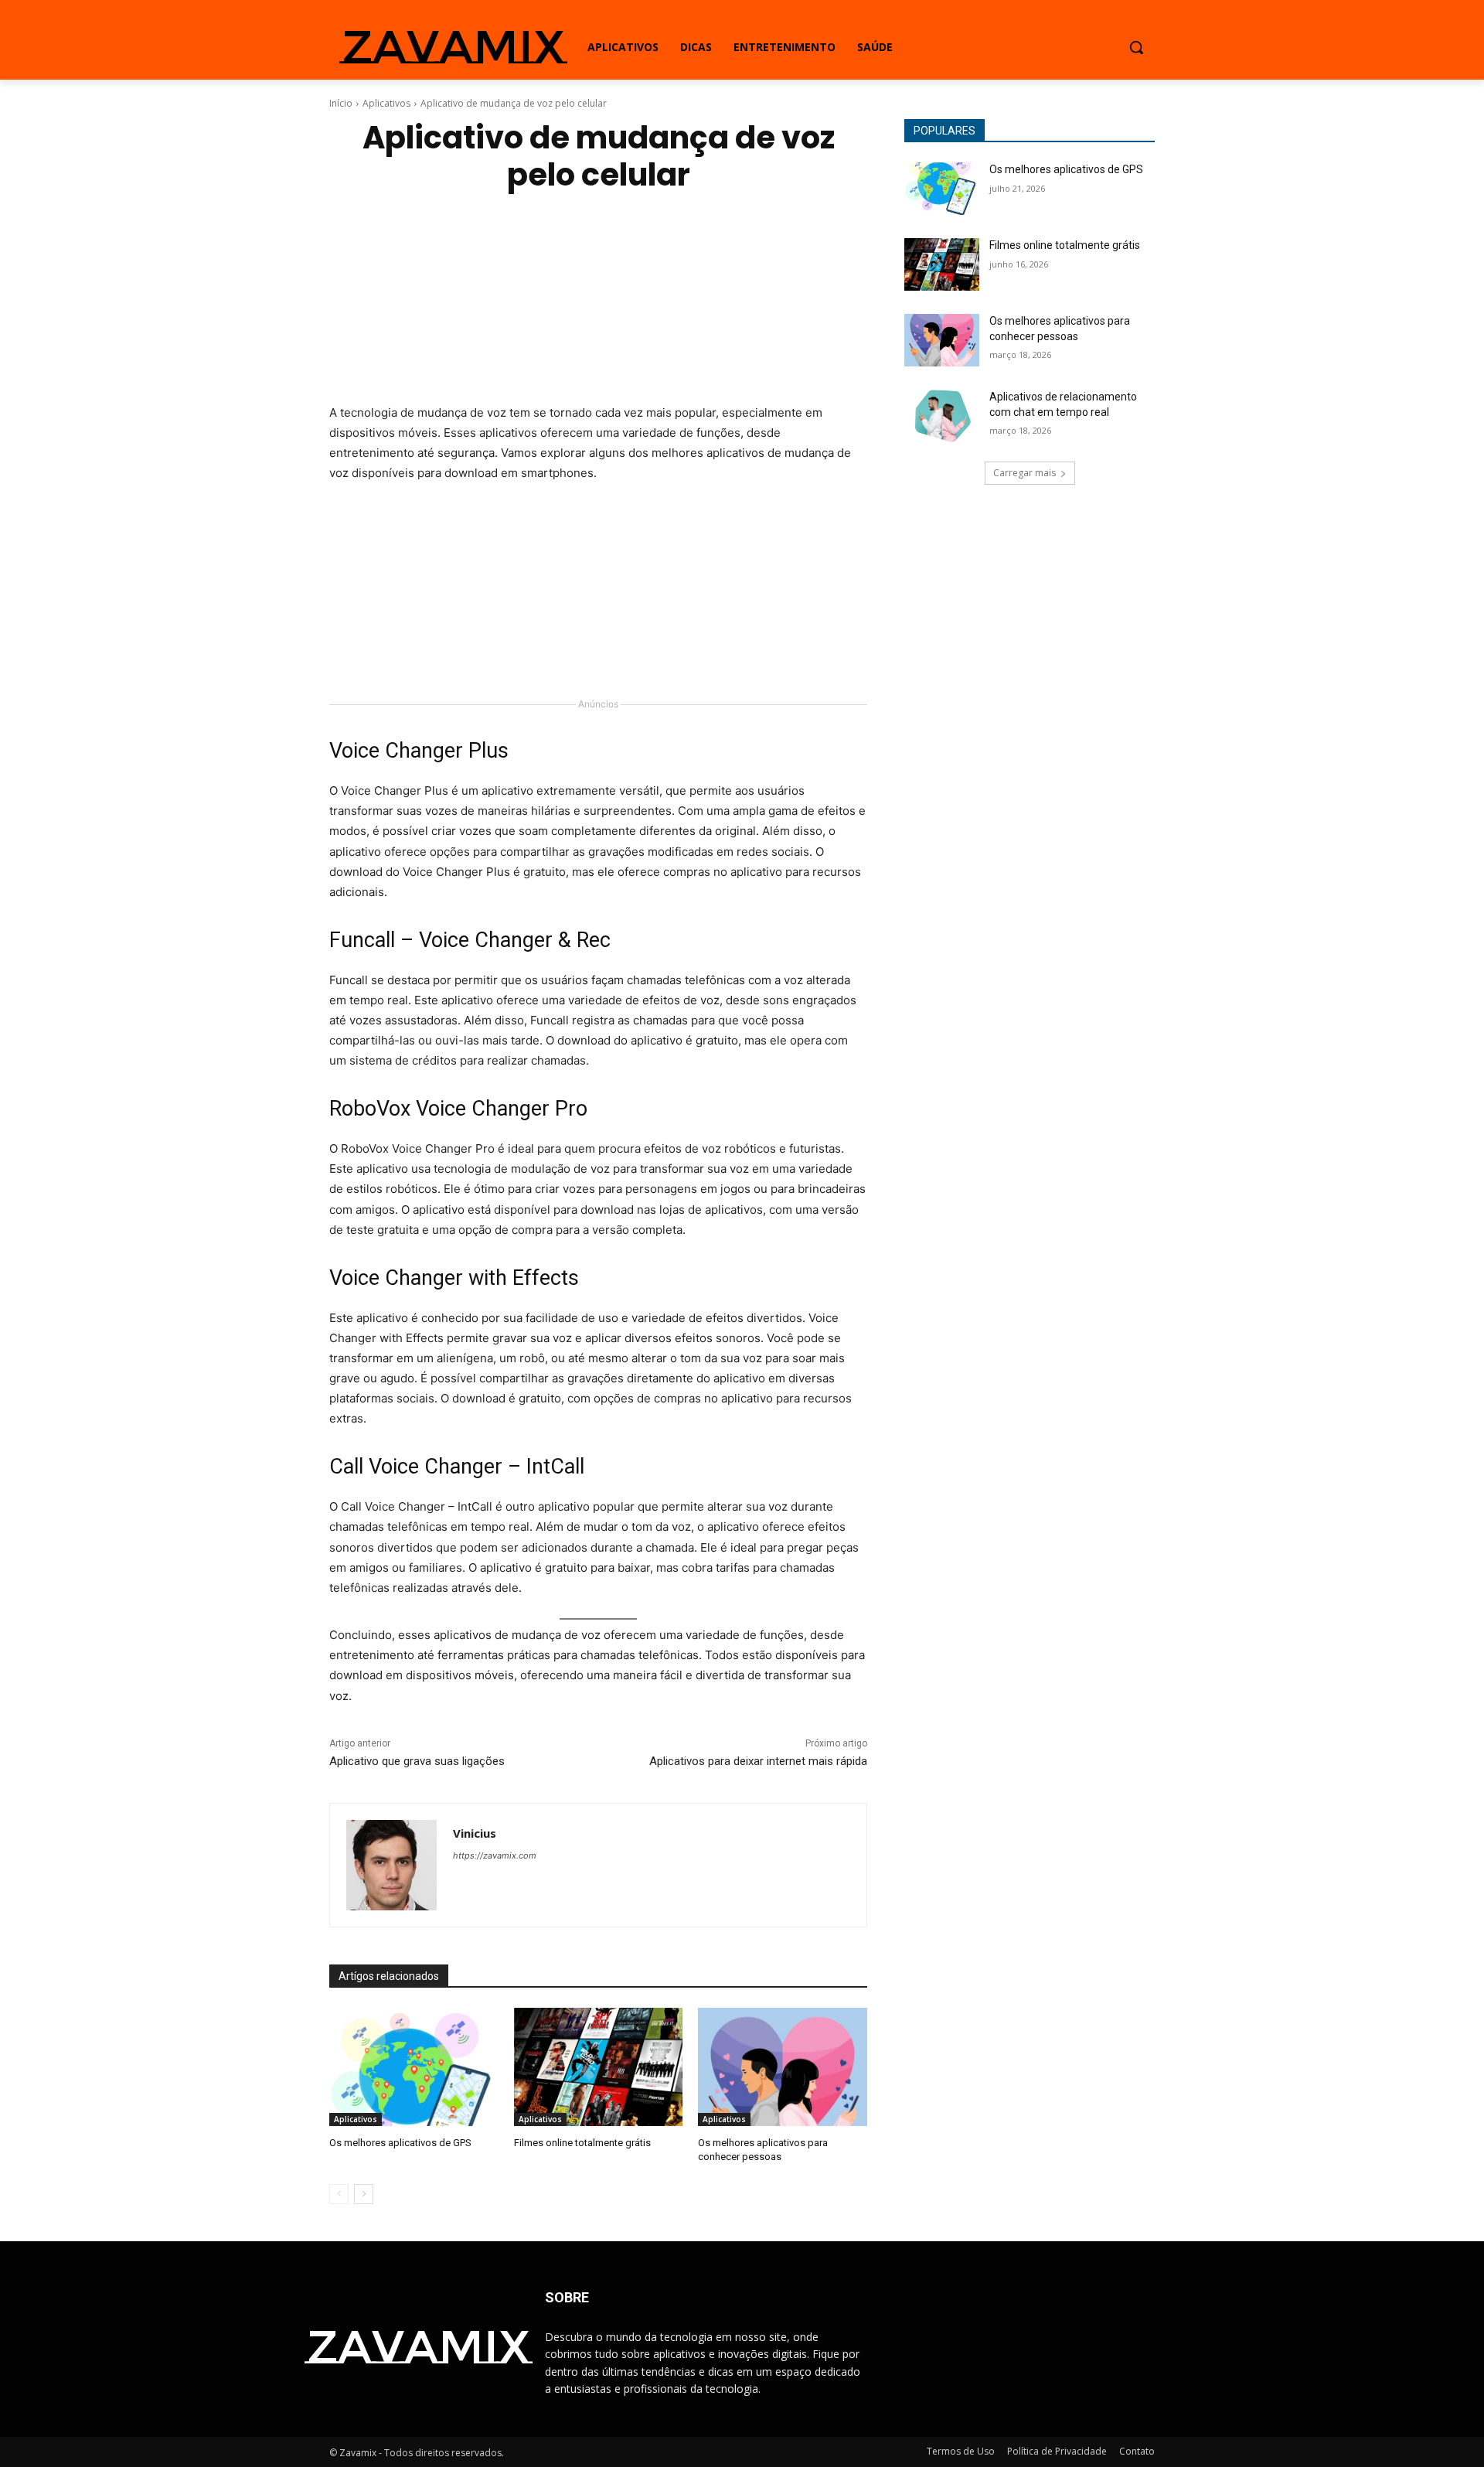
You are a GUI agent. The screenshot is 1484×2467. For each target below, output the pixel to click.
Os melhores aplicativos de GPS (400, 2143)
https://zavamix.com (495, 1855)
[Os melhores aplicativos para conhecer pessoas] (783, 2067)
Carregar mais (1025, 473)
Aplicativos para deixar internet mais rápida (758, 1761)
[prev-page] (339, 2194)
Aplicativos (386, 103)
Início (341, 103)
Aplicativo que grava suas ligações (417, 1761)
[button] (1136, 47)
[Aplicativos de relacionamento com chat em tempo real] (942, 416)
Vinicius (475, 1833)
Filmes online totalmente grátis (582, 2143)
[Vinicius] (391, 1865)
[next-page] (364, 2194)
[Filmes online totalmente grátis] (599, 2067)
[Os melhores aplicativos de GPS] (414, 2067)
